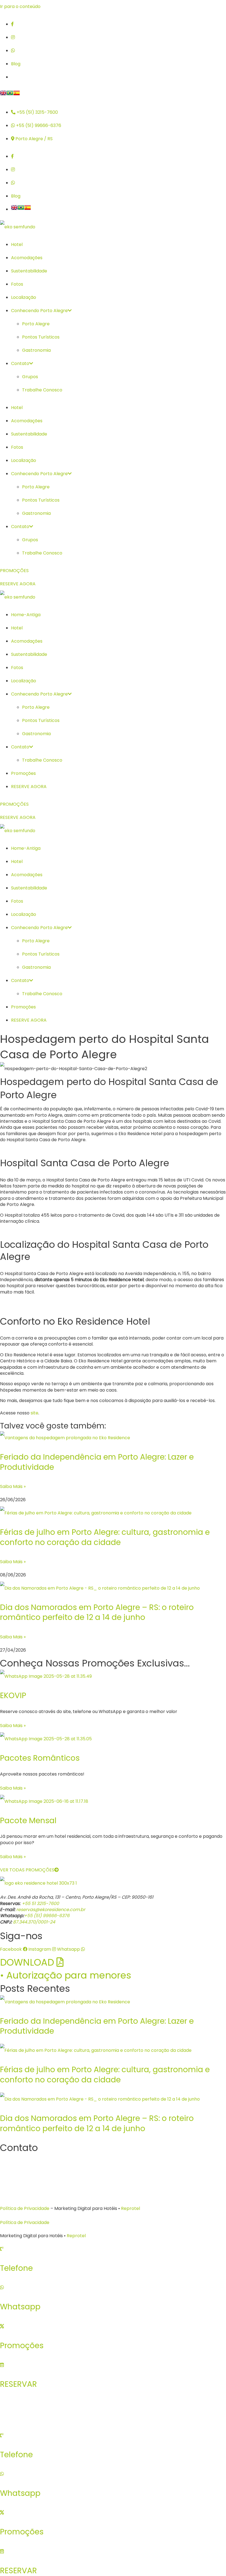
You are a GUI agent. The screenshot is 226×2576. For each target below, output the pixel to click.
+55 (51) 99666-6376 (47, 1916)
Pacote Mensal (28, 1821)
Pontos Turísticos (41, 337)
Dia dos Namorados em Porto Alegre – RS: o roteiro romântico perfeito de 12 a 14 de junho (97, 1612)
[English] (3, 95)
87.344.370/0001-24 (33, 1922)
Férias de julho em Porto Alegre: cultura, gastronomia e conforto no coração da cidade (105, 1537)
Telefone (16, 2268)
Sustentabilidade (29, 271)
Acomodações (27, 258)
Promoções (23, 773)
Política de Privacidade (25, 2208)
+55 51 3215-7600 (40, 1903)
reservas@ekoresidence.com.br (51, 1910)
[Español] (17, 95)
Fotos (17, 284)
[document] (113, 2502)
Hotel (17, 244)
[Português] (10, 95)
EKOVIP (13, 1696)
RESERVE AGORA (29, 787)
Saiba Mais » (13, 1486)
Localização (24, 297)
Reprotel (131, 2208)
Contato (20, 363)
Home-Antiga (26, 615)
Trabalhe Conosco (42, 390)
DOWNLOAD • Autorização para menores (66, 1969)
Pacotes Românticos (40, 1758)
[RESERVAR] (2, 2365)
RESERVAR (18, 2384)
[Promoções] (2, 2326)
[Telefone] (2, 2249)
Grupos (30, 377)
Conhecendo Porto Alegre (39, 311)
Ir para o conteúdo (20, 6)
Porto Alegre (36, 324)
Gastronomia (36, 350)
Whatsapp (20, 2307)
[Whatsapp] (2, 2287)
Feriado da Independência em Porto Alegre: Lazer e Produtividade (97, 1462)
